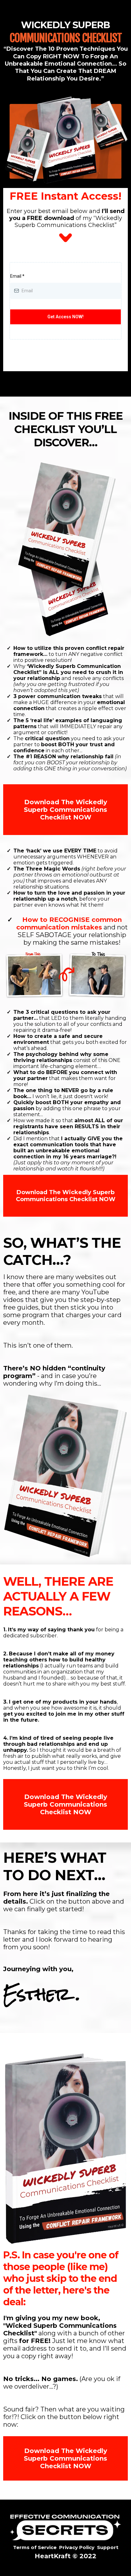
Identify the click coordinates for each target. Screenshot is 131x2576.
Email (17, 276)
